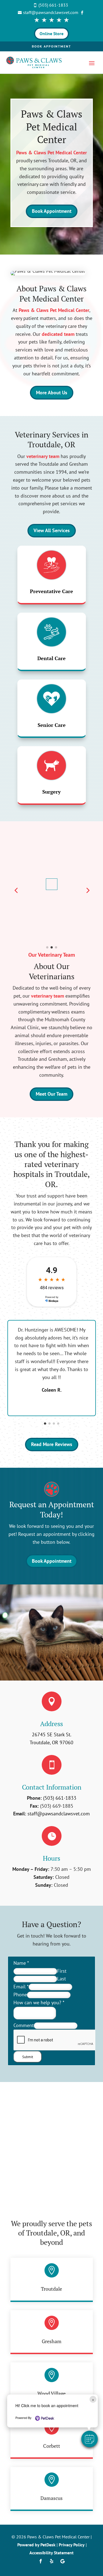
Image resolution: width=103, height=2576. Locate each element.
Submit (28, 2057)
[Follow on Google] (63, 2561)
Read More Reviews (52, 1444)
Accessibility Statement (51, 2553)
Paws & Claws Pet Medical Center (51, 153)
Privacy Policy (72, 2545)
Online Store (51, 34)
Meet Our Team (51, 1094)
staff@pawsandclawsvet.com (59, 1814)
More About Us (52, 393)
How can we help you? (39, 2003)
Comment (24, 2025)
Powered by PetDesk (36, 2545)
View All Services (52, 530)
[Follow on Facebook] (41, 2561)
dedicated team (58, 334)
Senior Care (52, 725)
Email (21, 1987)
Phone (20, 1995)
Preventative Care (51, 591)
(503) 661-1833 (60, 1798)
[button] (90, 2439)
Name (21, 1963)
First (62, 1971)
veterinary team (43, 456)
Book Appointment (51, 46)
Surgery (51, 792)
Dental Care (51, 658)
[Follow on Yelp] (52, 2561)
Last (62, 1979)
